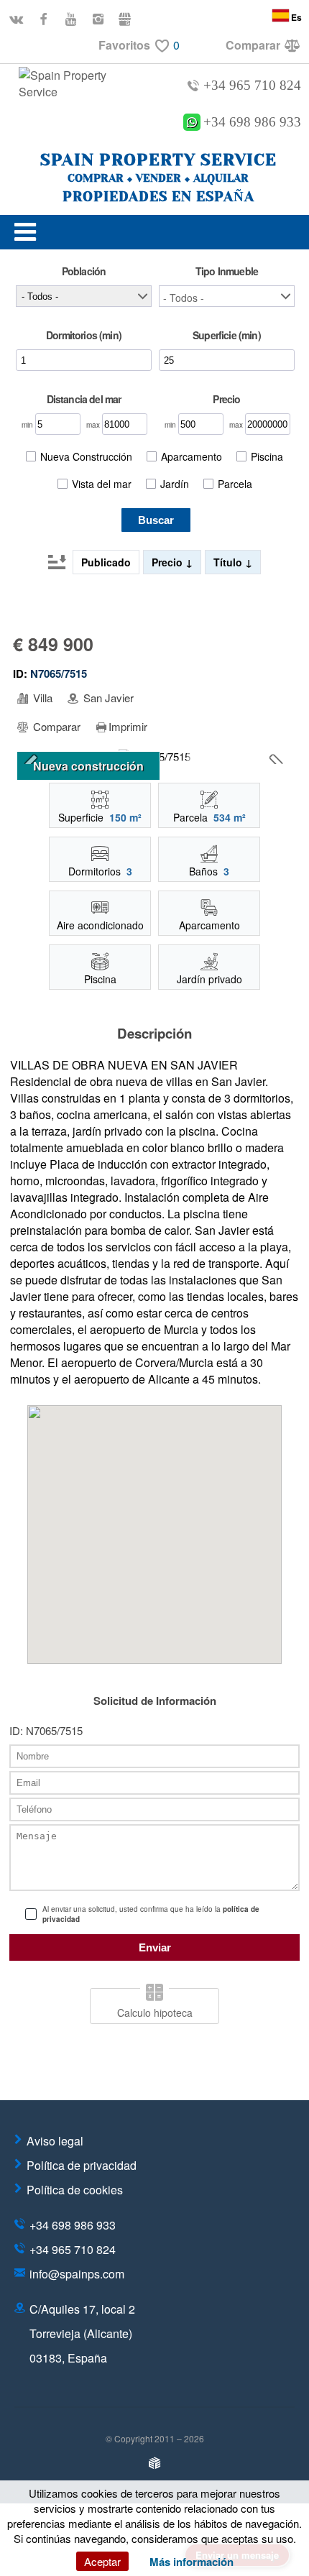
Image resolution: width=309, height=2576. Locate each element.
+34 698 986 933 (252, 122)
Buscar (156, 520)
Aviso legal (55, 2141)
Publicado (106, 562)
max (94, 425)
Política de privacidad (82, 2165)
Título (229, 562)
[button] (227, 296)
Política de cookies (75, 2190)
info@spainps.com (77, 2274)
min (28, 425)
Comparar (55, 727)
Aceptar (102, 2561)
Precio (169, 562)
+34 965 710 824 (252, 85)
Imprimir (128, 727)
